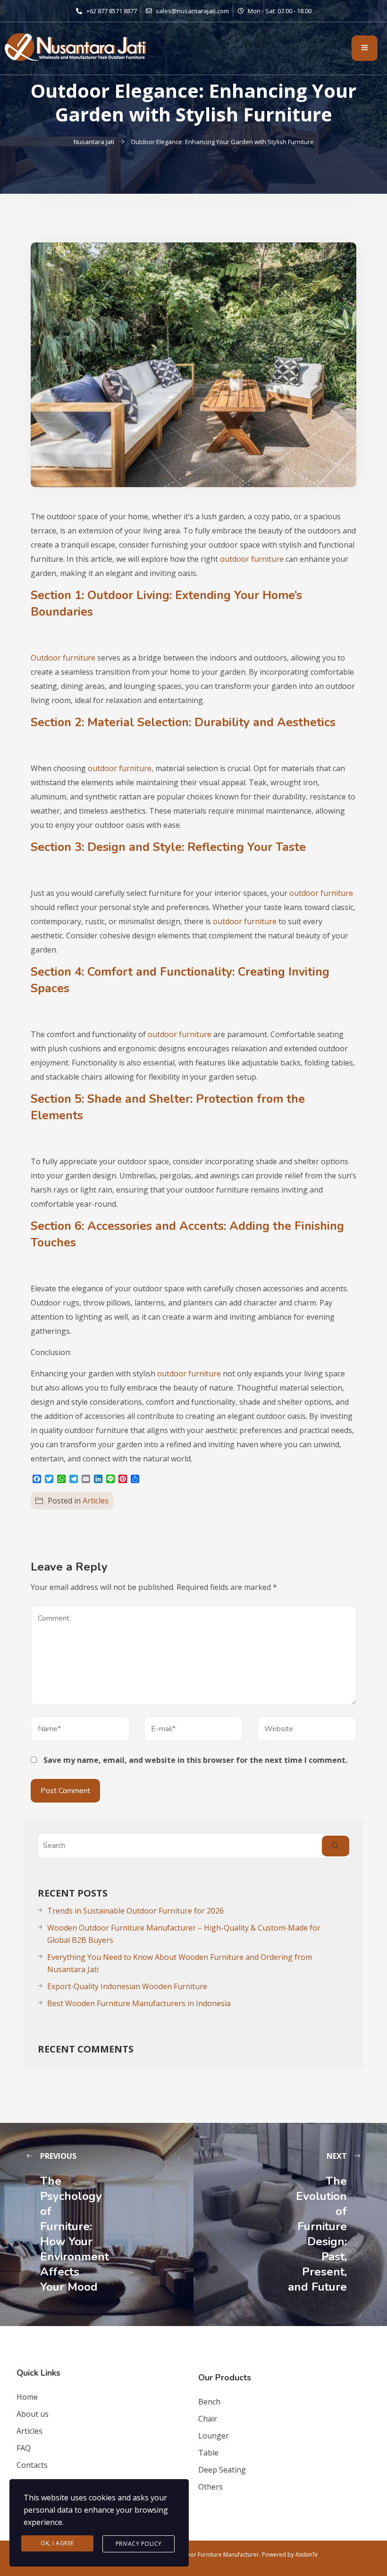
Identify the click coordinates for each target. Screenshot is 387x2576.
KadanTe (307, 2555)
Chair (208, 2419)
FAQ (24, 2448)
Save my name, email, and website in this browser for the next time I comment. (195, 1760)
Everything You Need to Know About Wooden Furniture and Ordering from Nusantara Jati (180, 1963)
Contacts (32, 2465)
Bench (209, 2402)
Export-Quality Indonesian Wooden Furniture (127, 1986)
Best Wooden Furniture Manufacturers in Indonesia (139, 2003)
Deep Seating (222, 2470)
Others (210, 2487)
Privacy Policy (139, 2544)
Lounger (214, 2436)
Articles (96, 1501)
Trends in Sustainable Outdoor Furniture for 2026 (135, 1911)
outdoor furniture (252, 559)
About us (33, 2414)
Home (27, 2397)
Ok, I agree (57, 2543)
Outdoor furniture (63, 658)
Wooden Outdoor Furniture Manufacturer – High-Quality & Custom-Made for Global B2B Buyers (184, 1934)
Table (208, 2453)
